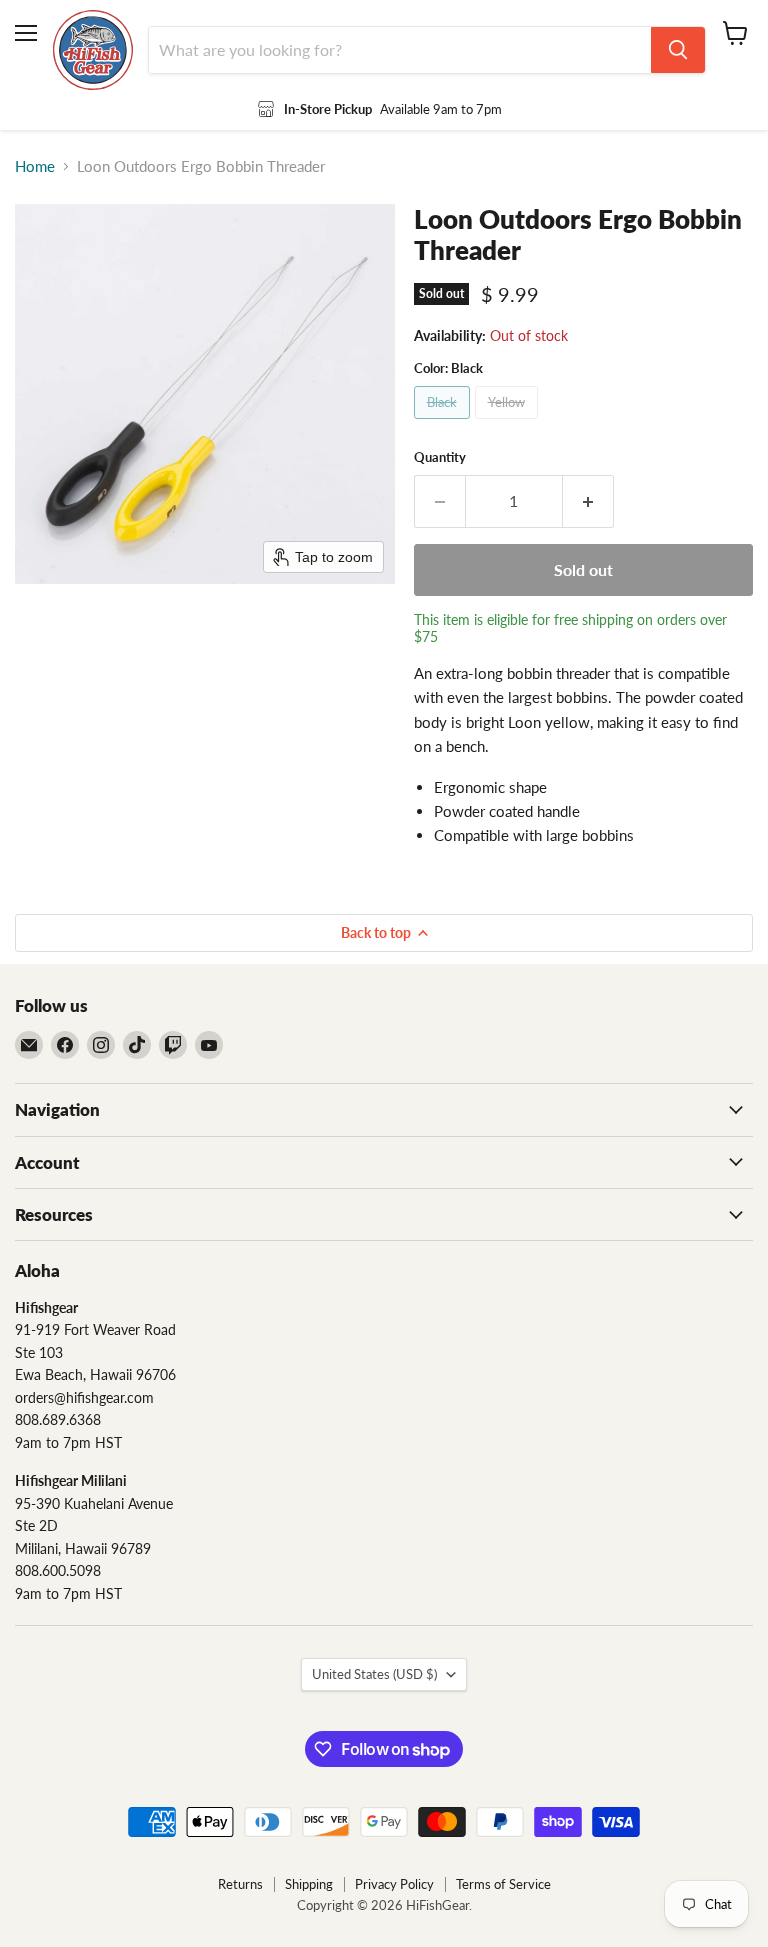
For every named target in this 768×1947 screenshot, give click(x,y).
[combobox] (400, 50)
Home (35, 166)
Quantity (440, 457)
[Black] (444, 423)
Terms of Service (503, 1884)
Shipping (309, 1884)
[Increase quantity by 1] (588, 501)
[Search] (678, 50)
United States (374, 1674)
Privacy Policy (394, 1884)
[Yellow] (509, 423)
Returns (240, 1884)
